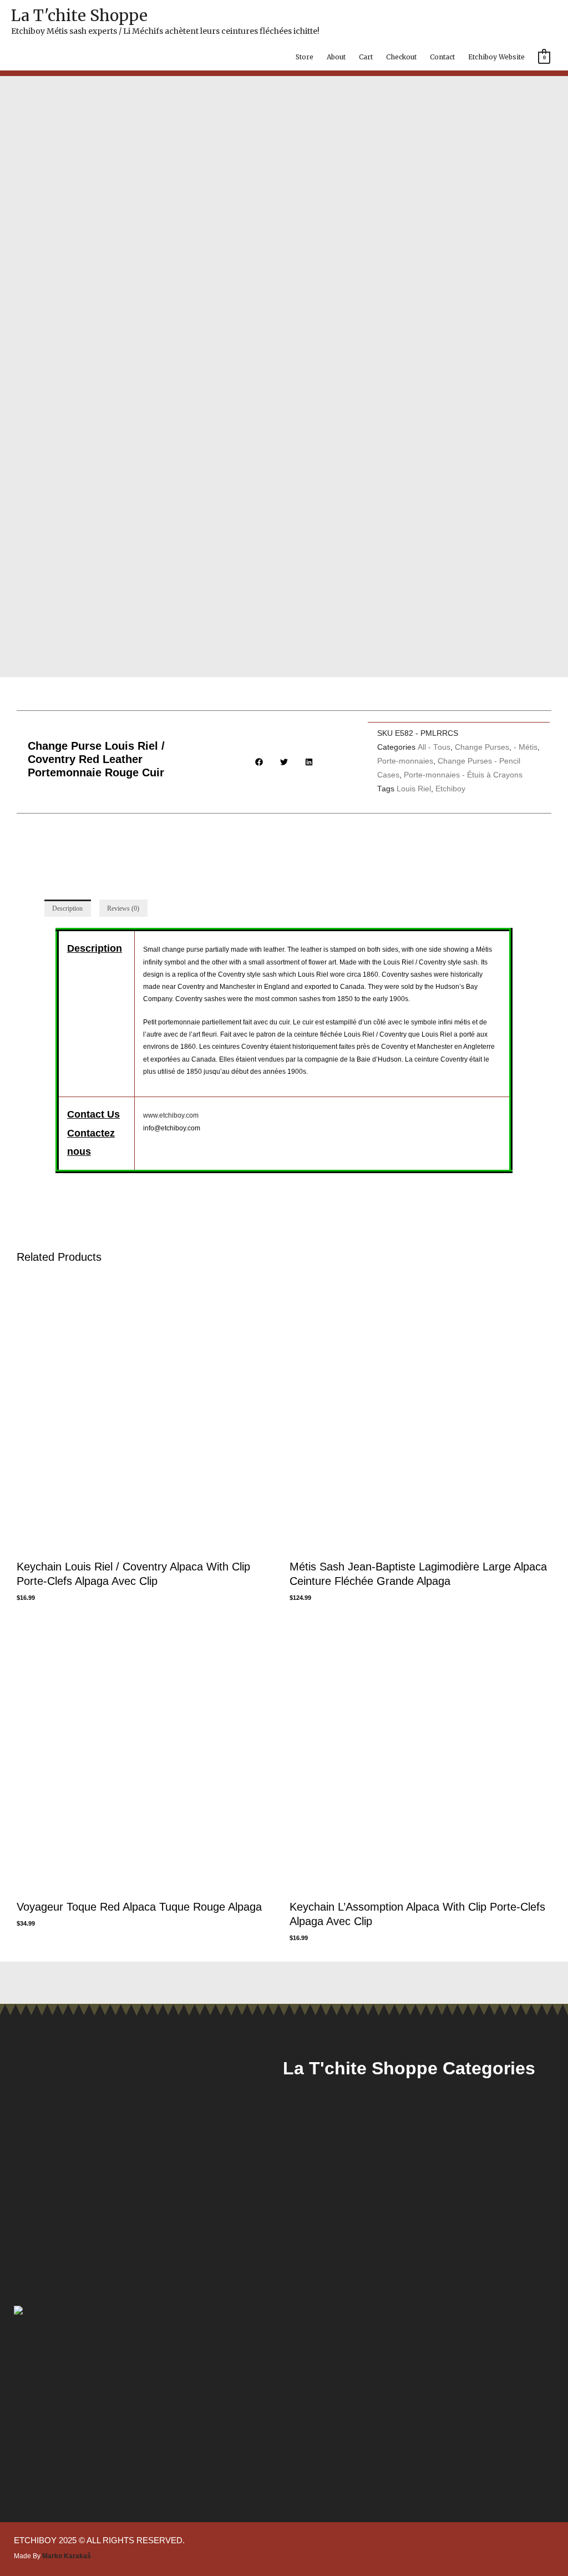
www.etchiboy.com (171, 1115)
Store (305, 57)
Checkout (401, 57)
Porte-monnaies (405, 761)
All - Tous (434, 747)
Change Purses (482, 747)
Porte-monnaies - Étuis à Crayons (463, 775)
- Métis (526, 747)
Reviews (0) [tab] (123, 908)
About (336, 57)
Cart (366, 57)
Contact (442, 57)
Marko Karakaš (67, 2556)
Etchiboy (450, 789)
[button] (259, 762)
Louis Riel (414, 789)
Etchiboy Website (496, 57)
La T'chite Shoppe (79, 16)
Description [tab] (67, 908)
